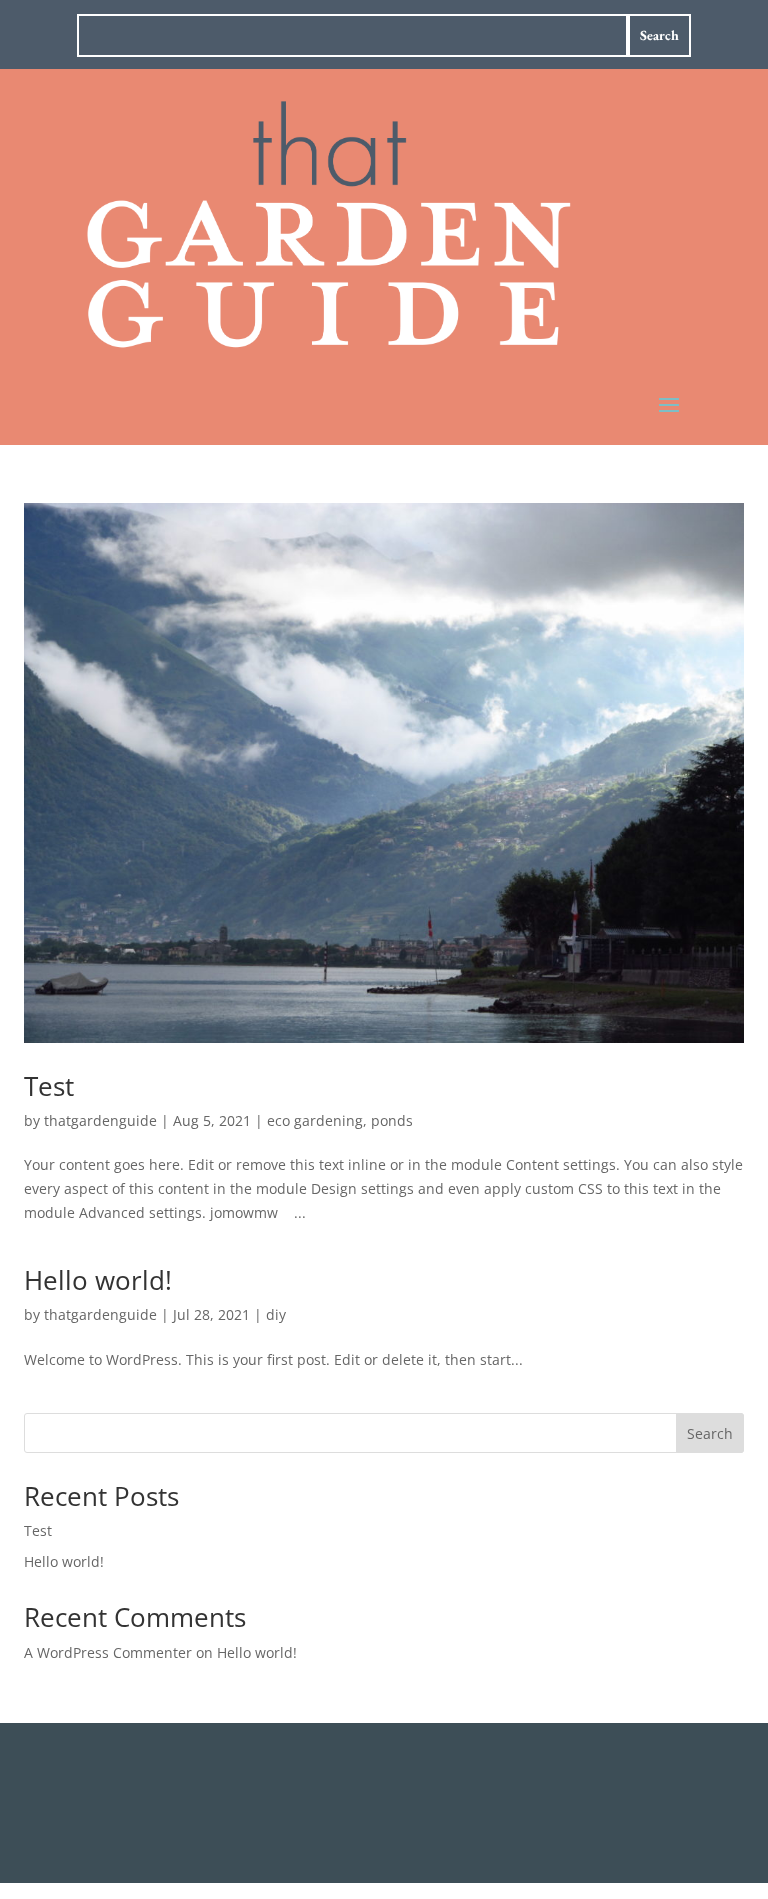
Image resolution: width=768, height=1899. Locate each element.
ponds (392, 1120)
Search (710, 1433)
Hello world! (98, 1280)
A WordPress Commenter (108, 1652)
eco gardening (315, 1120)
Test (49, 1086)
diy (276, 1314)
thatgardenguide (100, 1120)
